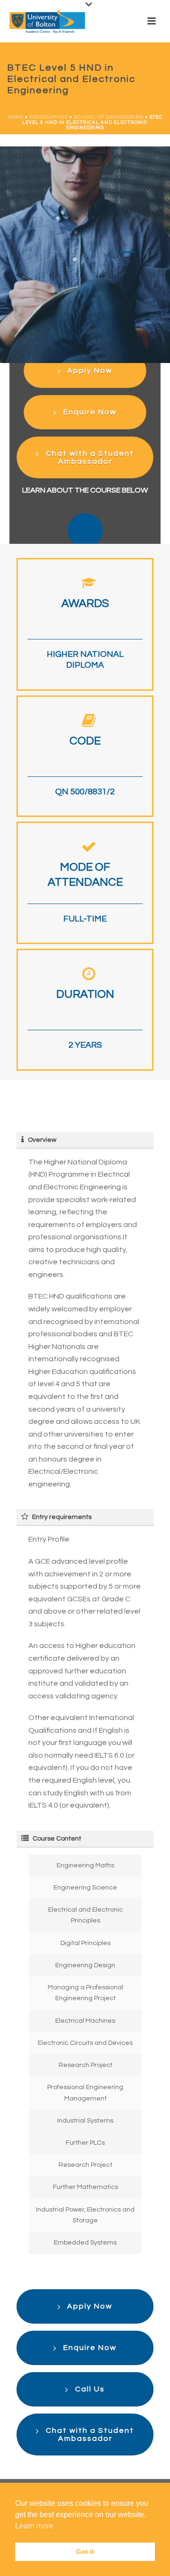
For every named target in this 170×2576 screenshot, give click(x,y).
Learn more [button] (34, 2526)
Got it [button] (85, 2552)
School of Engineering (109, 117)
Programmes (49, 117)
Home (16, 117)
